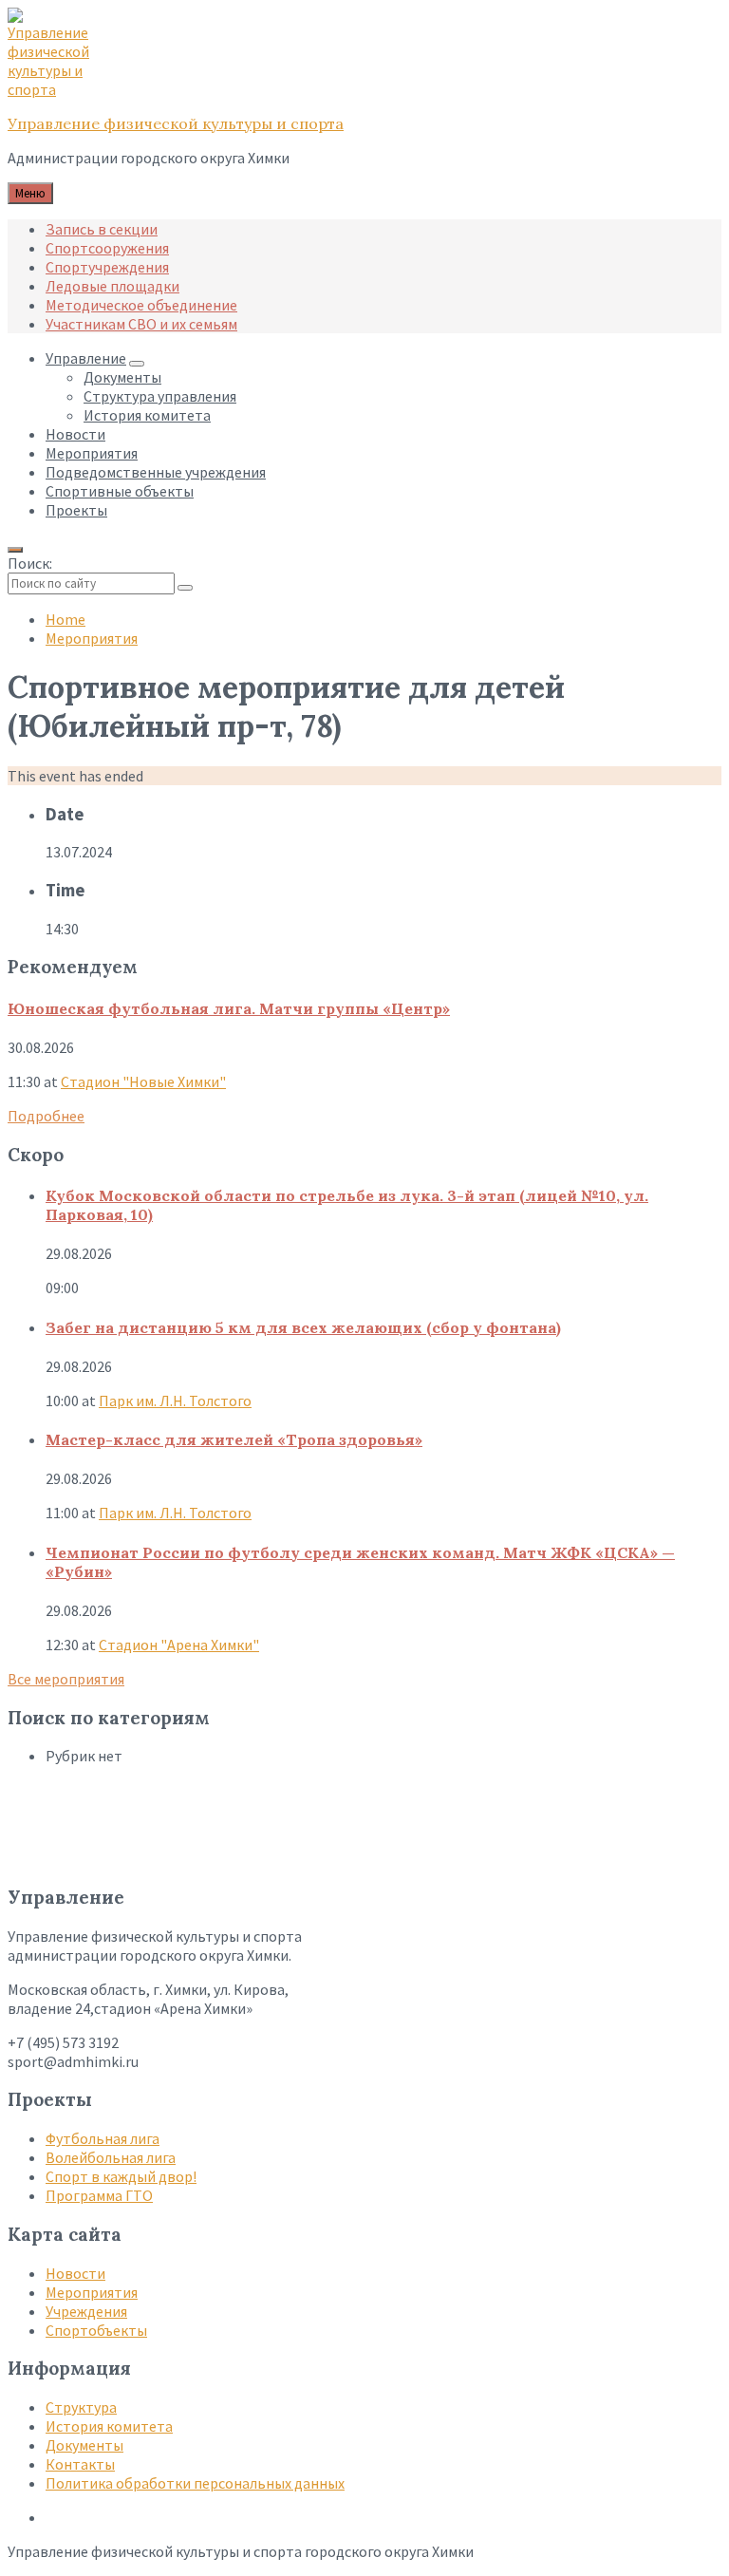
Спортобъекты (96, 2330)
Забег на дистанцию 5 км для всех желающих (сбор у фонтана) (303, 1327)
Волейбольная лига (111, 2157)
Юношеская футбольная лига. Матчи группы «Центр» (229, 1008)
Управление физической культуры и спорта (176, 123)
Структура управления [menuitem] (160, 396)
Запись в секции (102, 229)
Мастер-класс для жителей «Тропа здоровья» (234, 1439)
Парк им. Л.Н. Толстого (175, 1401)
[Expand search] (15, 550)
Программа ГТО (99, 2195)
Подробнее (46, 1116)
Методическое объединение (141, 305)
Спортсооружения (107, 248)
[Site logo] (55, 89)
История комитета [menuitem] (147, 415)
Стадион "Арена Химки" (179, 1645)
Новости (75, 2273)
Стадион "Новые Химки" (143, 1081)
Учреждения (86, 2311)
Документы (84, 2445)
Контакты (80, 2464)
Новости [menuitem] (75, 434)
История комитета (109, 2426)
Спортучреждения (107, 267)
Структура (81, 2407)
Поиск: (30, 563)
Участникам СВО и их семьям (141, 324)
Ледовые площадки (112, 286)
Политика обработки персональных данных (195, 2483)
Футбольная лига (103, 2138)
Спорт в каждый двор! (121, 2176)
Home (65, 619)
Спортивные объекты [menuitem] (120, 491)
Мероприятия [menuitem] (92, 453)
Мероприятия (92, 638)
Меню (30, 193)
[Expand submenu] (137, 364)
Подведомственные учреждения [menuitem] (156, 472)
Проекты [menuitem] (76, 510)
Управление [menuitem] (86, 358)
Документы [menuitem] (122, 377)
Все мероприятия (66, 1679)
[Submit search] (185, 588)
